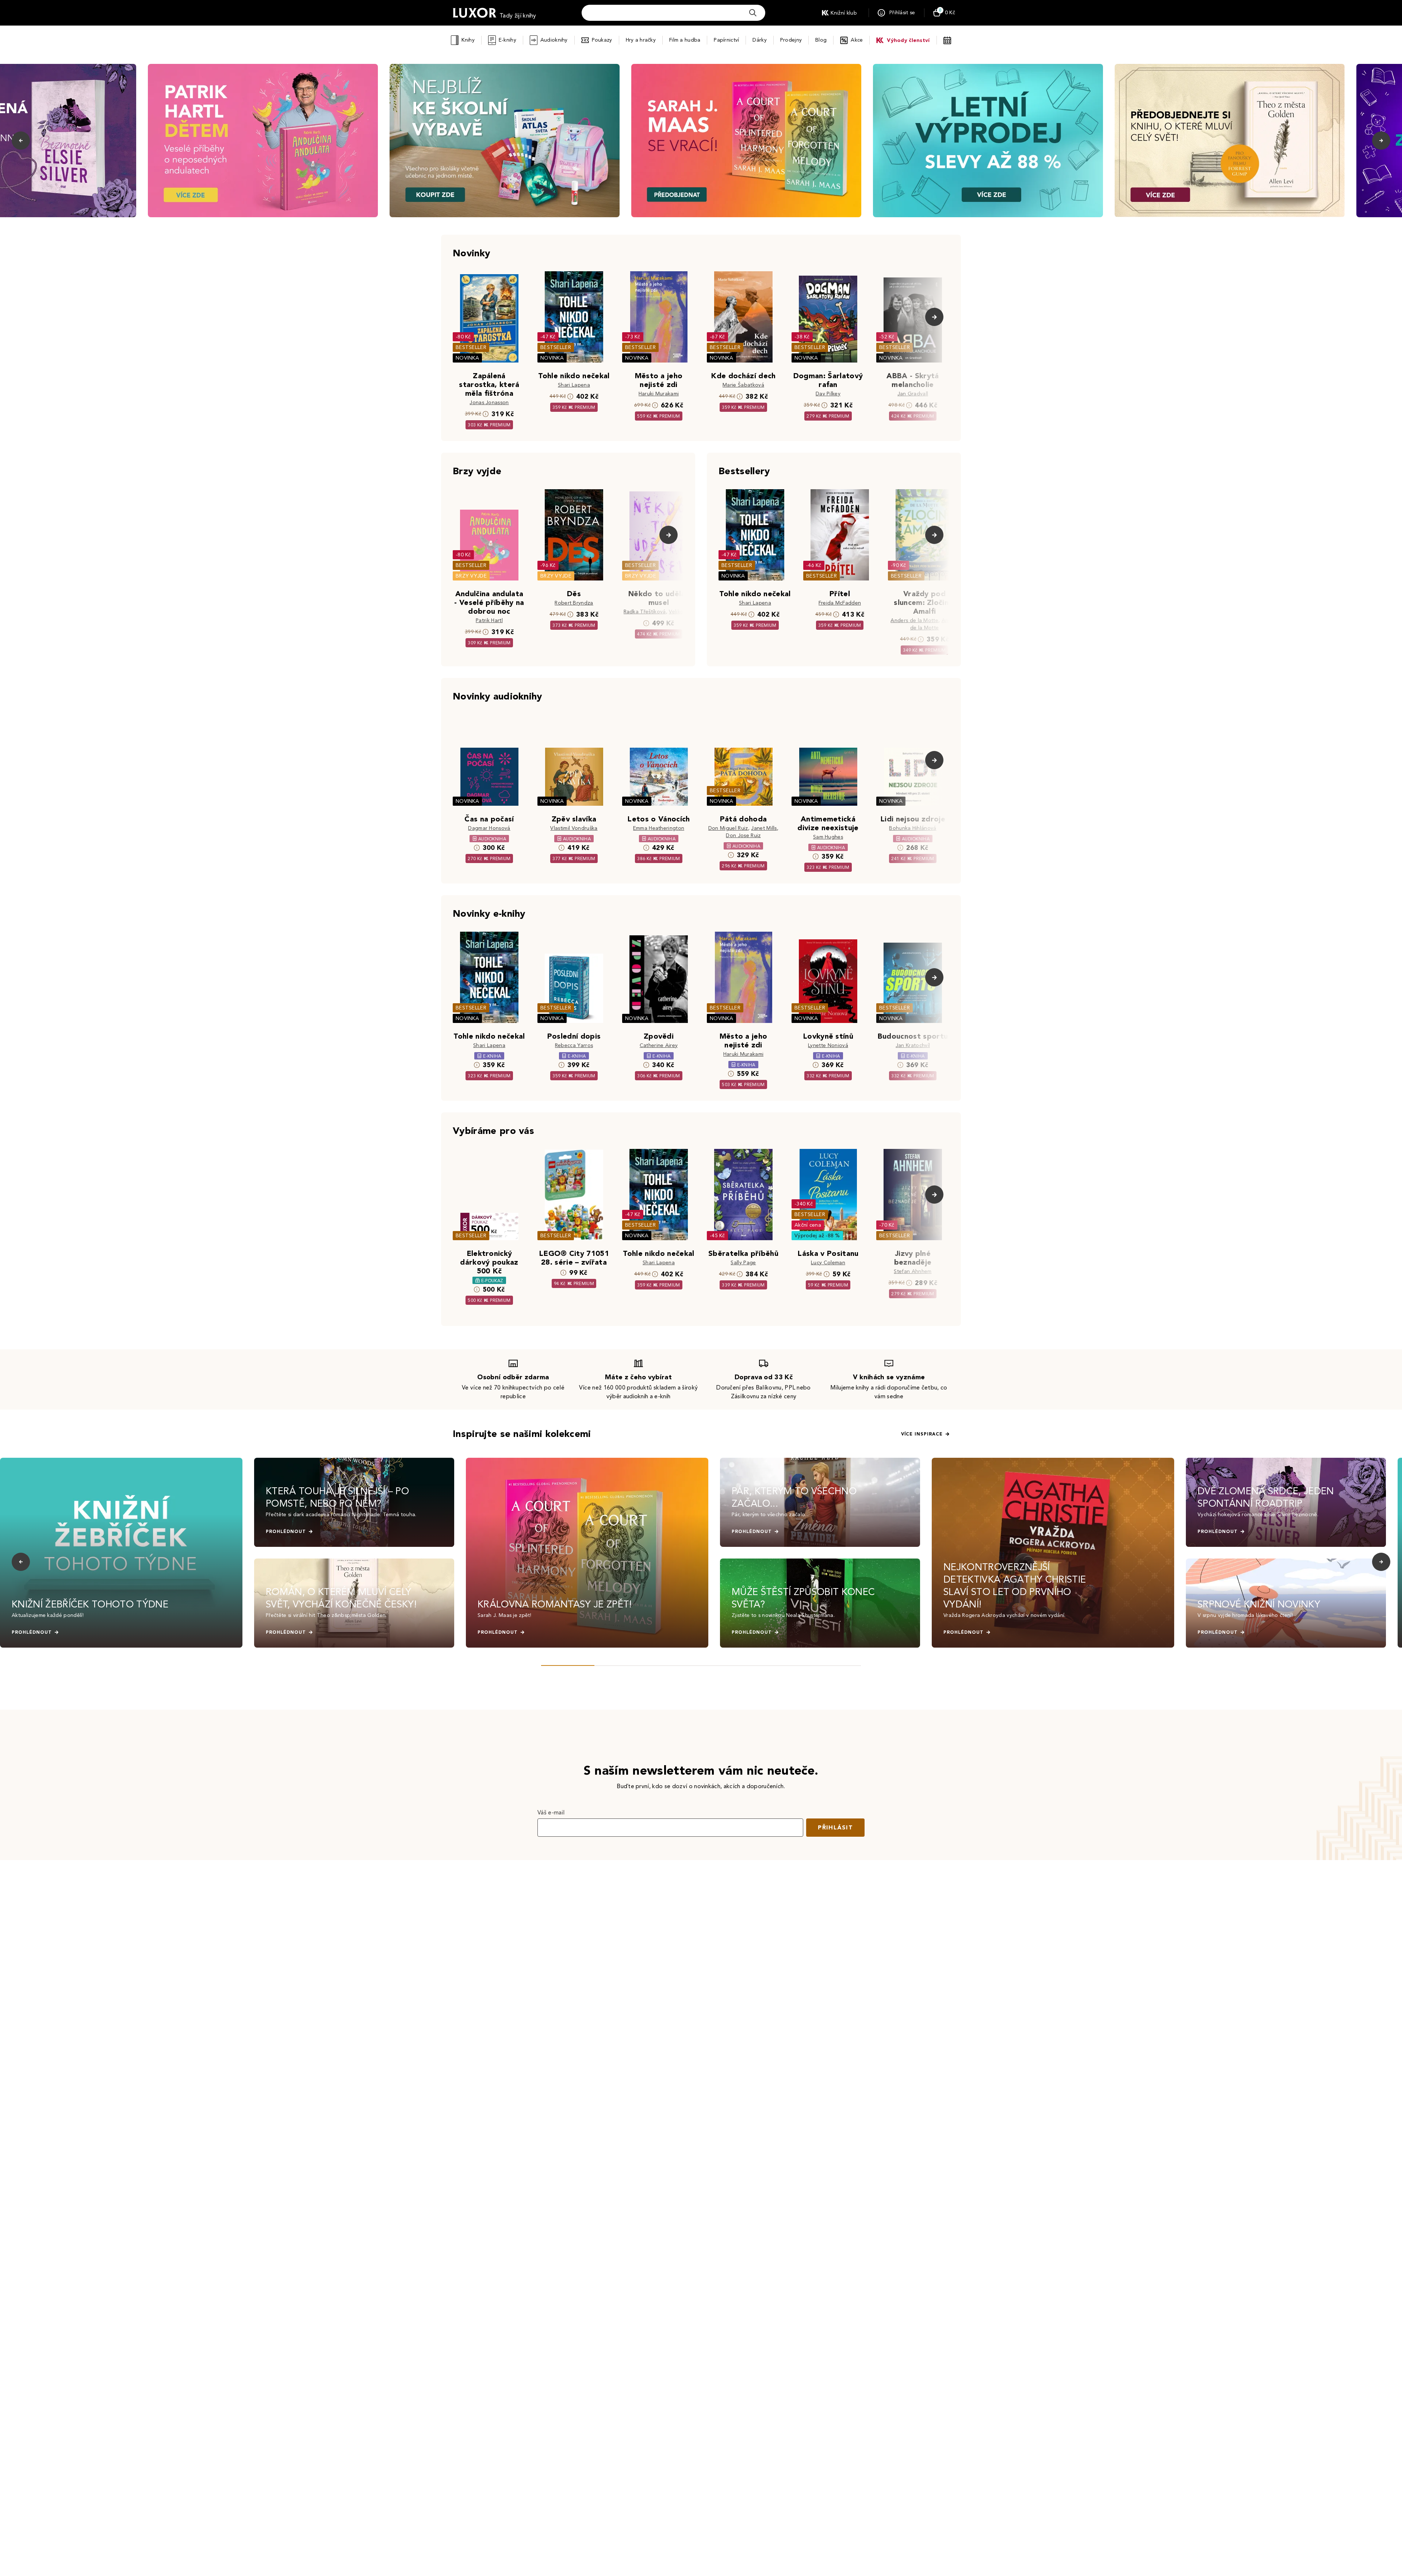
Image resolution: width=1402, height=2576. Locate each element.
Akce (857, 40)
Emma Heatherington (659, 828)
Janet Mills (764, 828)
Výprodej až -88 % (817, 1236)
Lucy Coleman (828, 1263)
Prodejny (791, 40)
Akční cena (808, 1225)
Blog (821, 40)
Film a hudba (685, 40)
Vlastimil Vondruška (574, 828)
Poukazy (602, 40)
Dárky (759, 40)
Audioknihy (554, 40)
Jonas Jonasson (489, 402)
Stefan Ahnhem (913, 1271)
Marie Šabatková (743, 385)
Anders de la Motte (914, 620)
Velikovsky (681, 612)
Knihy (468, 40)
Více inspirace (922, 1434)
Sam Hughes (828, 837)
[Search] (753, 13)
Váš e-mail (551, 1812)
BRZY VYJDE (471, 576)
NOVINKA (467, 358)
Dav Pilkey (828, 394)
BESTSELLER (471, 347)
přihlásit (835, 1827)
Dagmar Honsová (489, 828)
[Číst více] (263, 141)
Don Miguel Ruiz (728, 828)
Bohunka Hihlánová (913, 828)
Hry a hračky (641, 40)
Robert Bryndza (574, 603)
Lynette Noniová (828, 1045)
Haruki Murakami (659, 394)
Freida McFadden (840, 603)
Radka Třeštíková (645, 612)
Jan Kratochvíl (913, 1045)
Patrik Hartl (489, 620)
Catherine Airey (659, 1045)
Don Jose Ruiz (743, 835)
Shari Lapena (574, 385)
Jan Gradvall (913, 394)
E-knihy (507, 40)
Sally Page (743, 1263)
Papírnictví (726, 40)
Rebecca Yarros (574, 1045)
